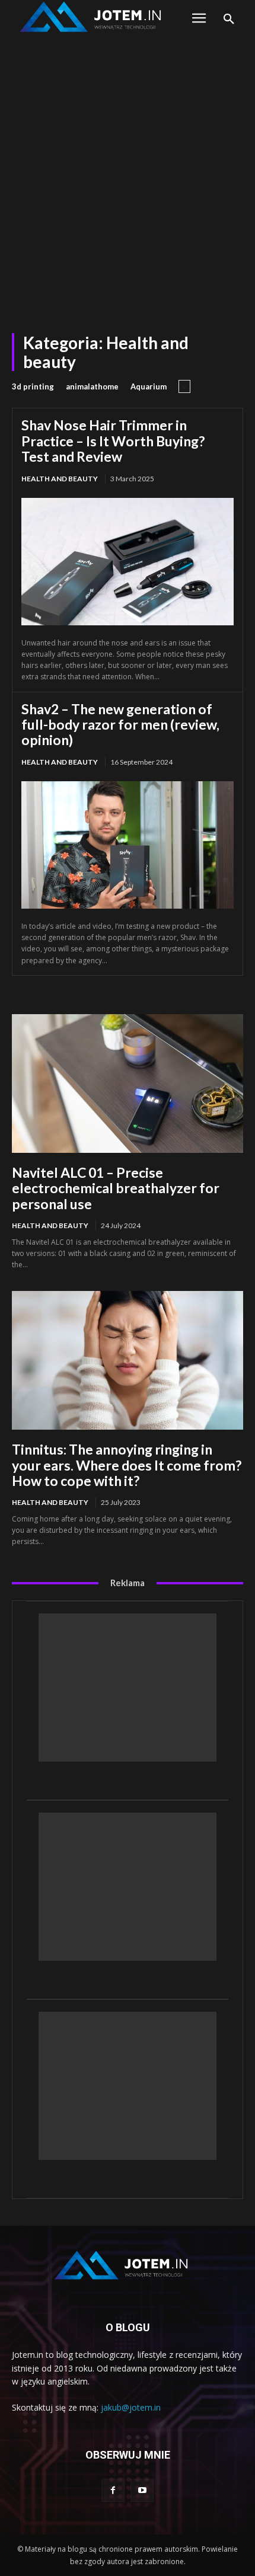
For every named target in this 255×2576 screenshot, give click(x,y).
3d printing (33, 386)
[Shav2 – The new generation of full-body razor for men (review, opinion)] (128, 845)
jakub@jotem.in (131, 2407)
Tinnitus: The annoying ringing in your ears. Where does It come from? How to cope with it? (127, 1465)
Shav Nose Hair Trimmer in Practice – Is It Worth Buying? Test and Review (113, 441)
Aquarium (149, 386)
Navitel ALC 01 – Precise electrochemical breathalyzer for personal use (116, 1188)
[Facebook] (113, 2490)
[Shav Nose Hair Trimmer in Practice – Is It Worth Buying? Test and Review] (128, 562)
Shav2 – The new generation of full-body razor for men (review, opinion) (120, 725)
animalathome (92, 386)
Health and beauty (60, 479)
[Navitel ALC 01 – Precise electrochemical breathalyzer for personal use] (128, 1084)
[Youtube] (142, 2490)
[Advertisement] (128, 173)
